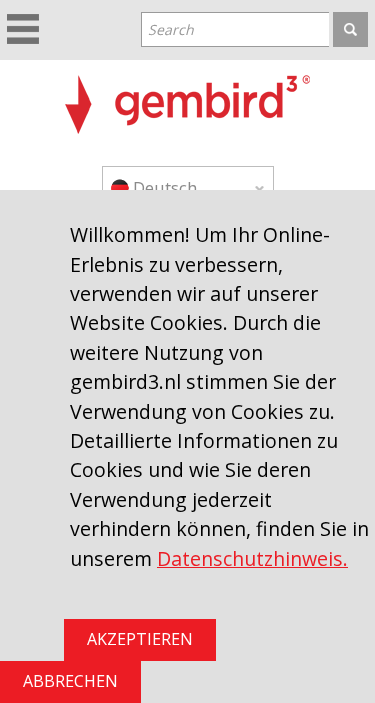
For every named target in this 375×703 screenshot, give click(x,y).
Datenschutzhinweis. (252, 558)
